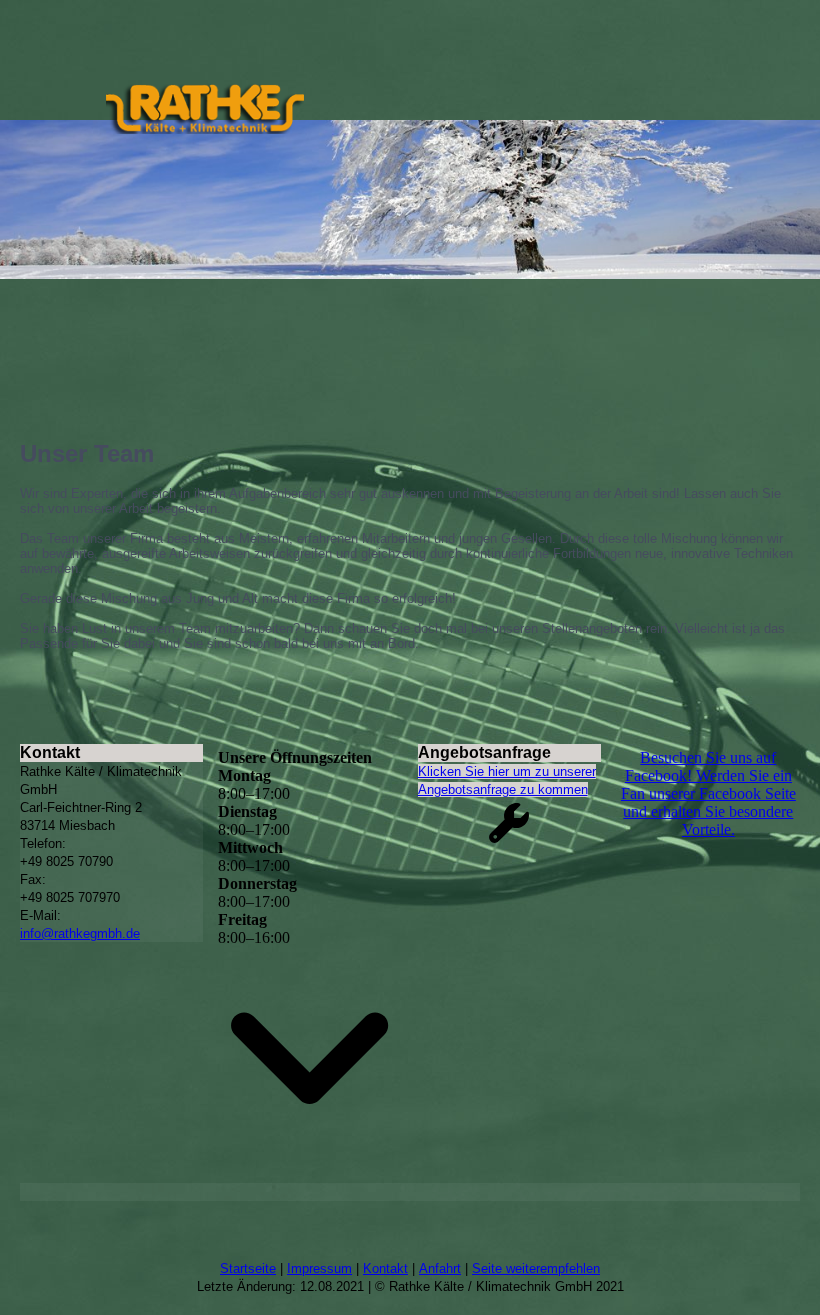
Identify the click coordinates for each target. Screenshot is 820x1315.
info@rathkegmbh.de (80, 933)
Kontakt (385, 1268)
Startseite (248, 1268)
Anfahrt (440, 1268)
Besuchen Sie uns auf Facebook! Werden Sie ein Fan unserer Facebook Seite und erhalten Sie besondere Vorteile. (708, 793)
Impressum (319, 1268)
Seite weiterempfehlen (536, 1268)
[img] (205, 109)
